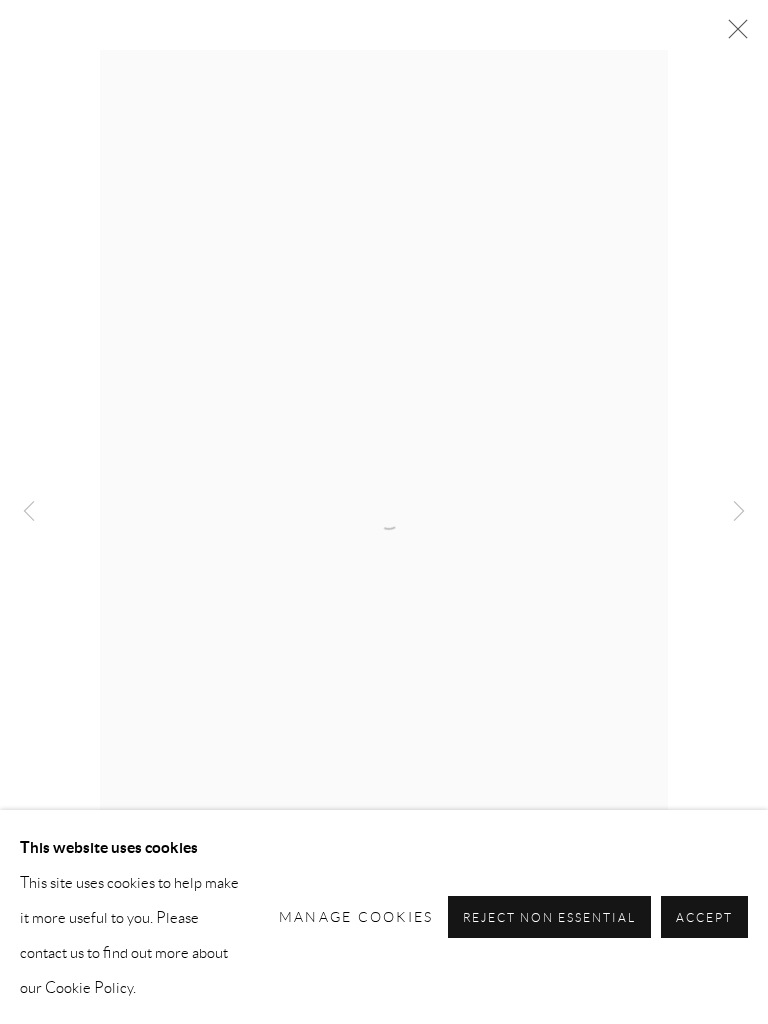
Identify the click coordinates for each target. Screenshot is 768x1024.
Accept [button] (704, 917)
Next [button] (739, 512)
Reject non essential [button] (550, 917)
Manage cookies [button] (356, 916)
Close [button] (733, 35)
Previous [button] (29, 512)
